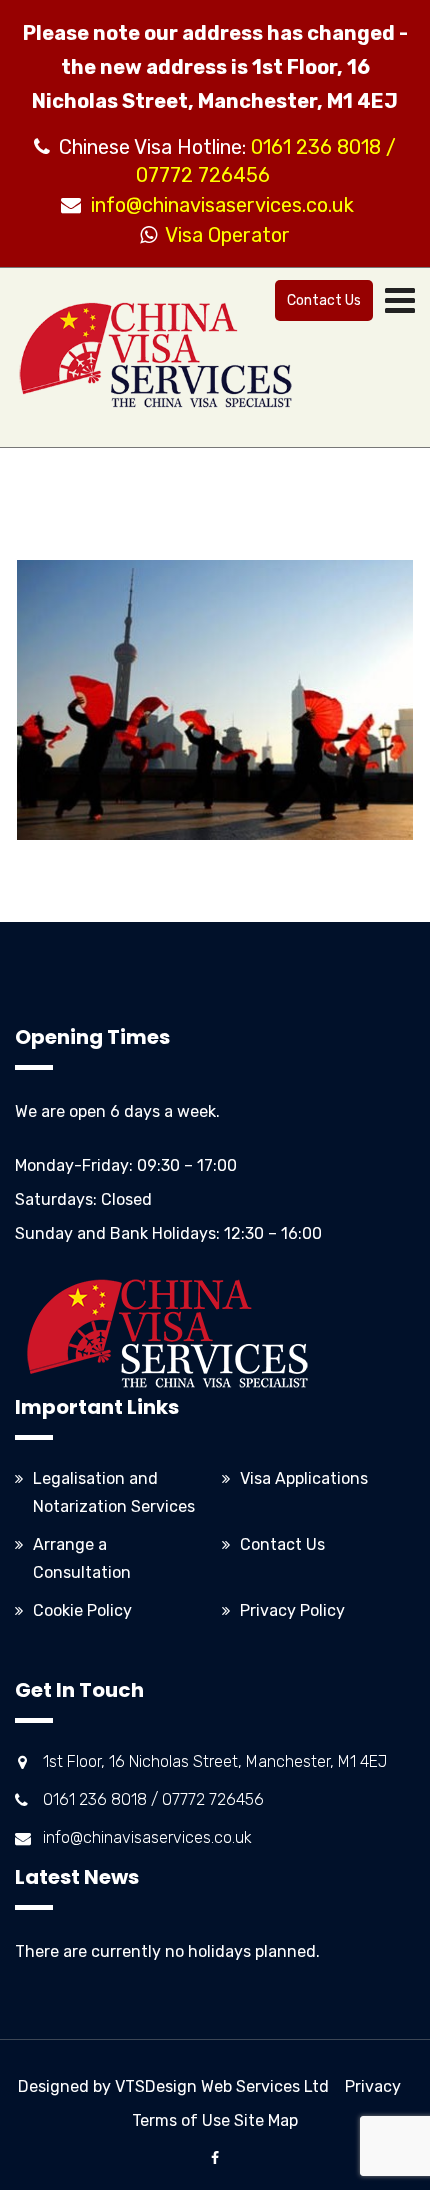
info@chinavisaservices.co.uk (222, 205)
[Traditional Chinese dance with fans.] (215, 699)
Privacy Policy (292, 1610)
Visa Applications (304, 1478)
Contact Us (324, 300)
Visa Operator (222, 235)
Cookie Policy (82, 1610)
